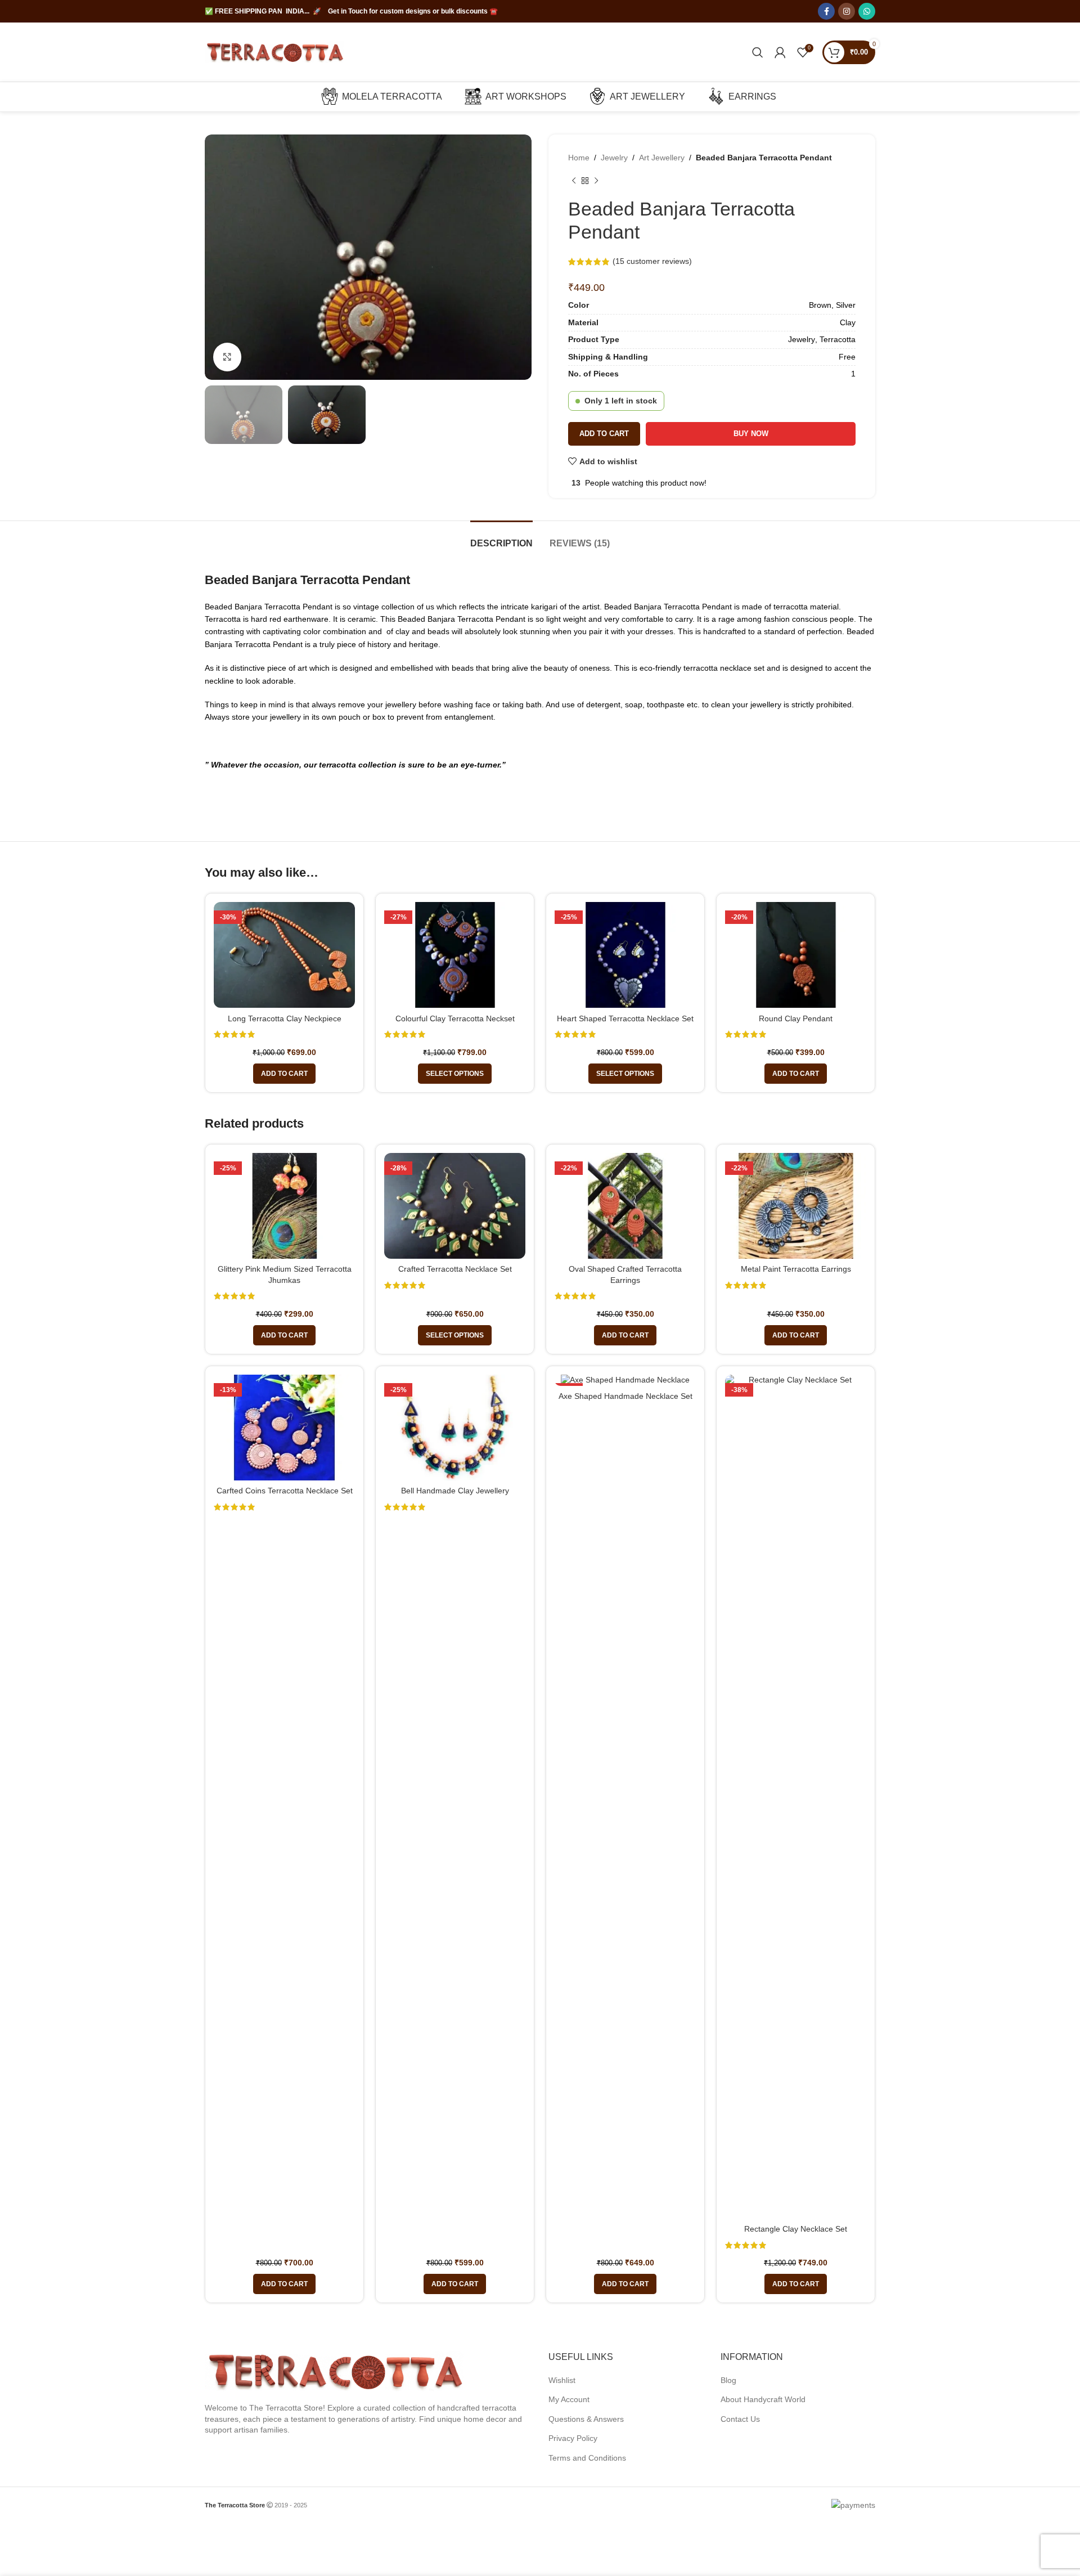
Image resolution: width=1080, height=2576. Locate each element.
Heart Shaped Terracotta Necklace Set (625, 1018)
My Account (569, 2399)
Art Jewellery (662, 158)
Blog (728, 2380)
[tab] (501, 538)
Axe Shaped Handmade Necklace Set (625, 1396)
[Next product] (596, 181)
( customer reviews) (652, 261)
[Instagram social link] (847, 11)
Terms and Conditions (587, 2458)
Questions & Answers (586, 2419)
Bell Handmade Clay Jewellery (455, 1491)
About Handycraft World (763, 2399)
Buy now (751, 434)
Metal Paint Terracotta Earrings (796, 1269)
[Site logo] (275, 51)
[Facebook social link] (826, 11)
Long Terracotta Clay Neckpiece (285, 1018)
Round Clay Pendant (796, 1018)
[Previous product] (574, 181)
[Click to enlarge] (227, 357)
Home (579, 158)
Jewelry (614, 158)
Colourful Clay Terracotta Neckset (455, 1018)
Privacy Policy (573, 2438)
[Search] (758, 52)
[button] (284, 1074)
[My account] (780, 52)
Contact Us (740, 2419)
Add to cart (604, 434)
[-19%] (625, 1380)
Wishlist (562, 2380)
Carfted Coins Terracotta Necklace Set (285, 1491)
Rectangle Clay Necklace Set (796, 2229)
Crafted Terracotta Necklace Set (455, 1269)
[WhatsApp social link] (867, 11)
